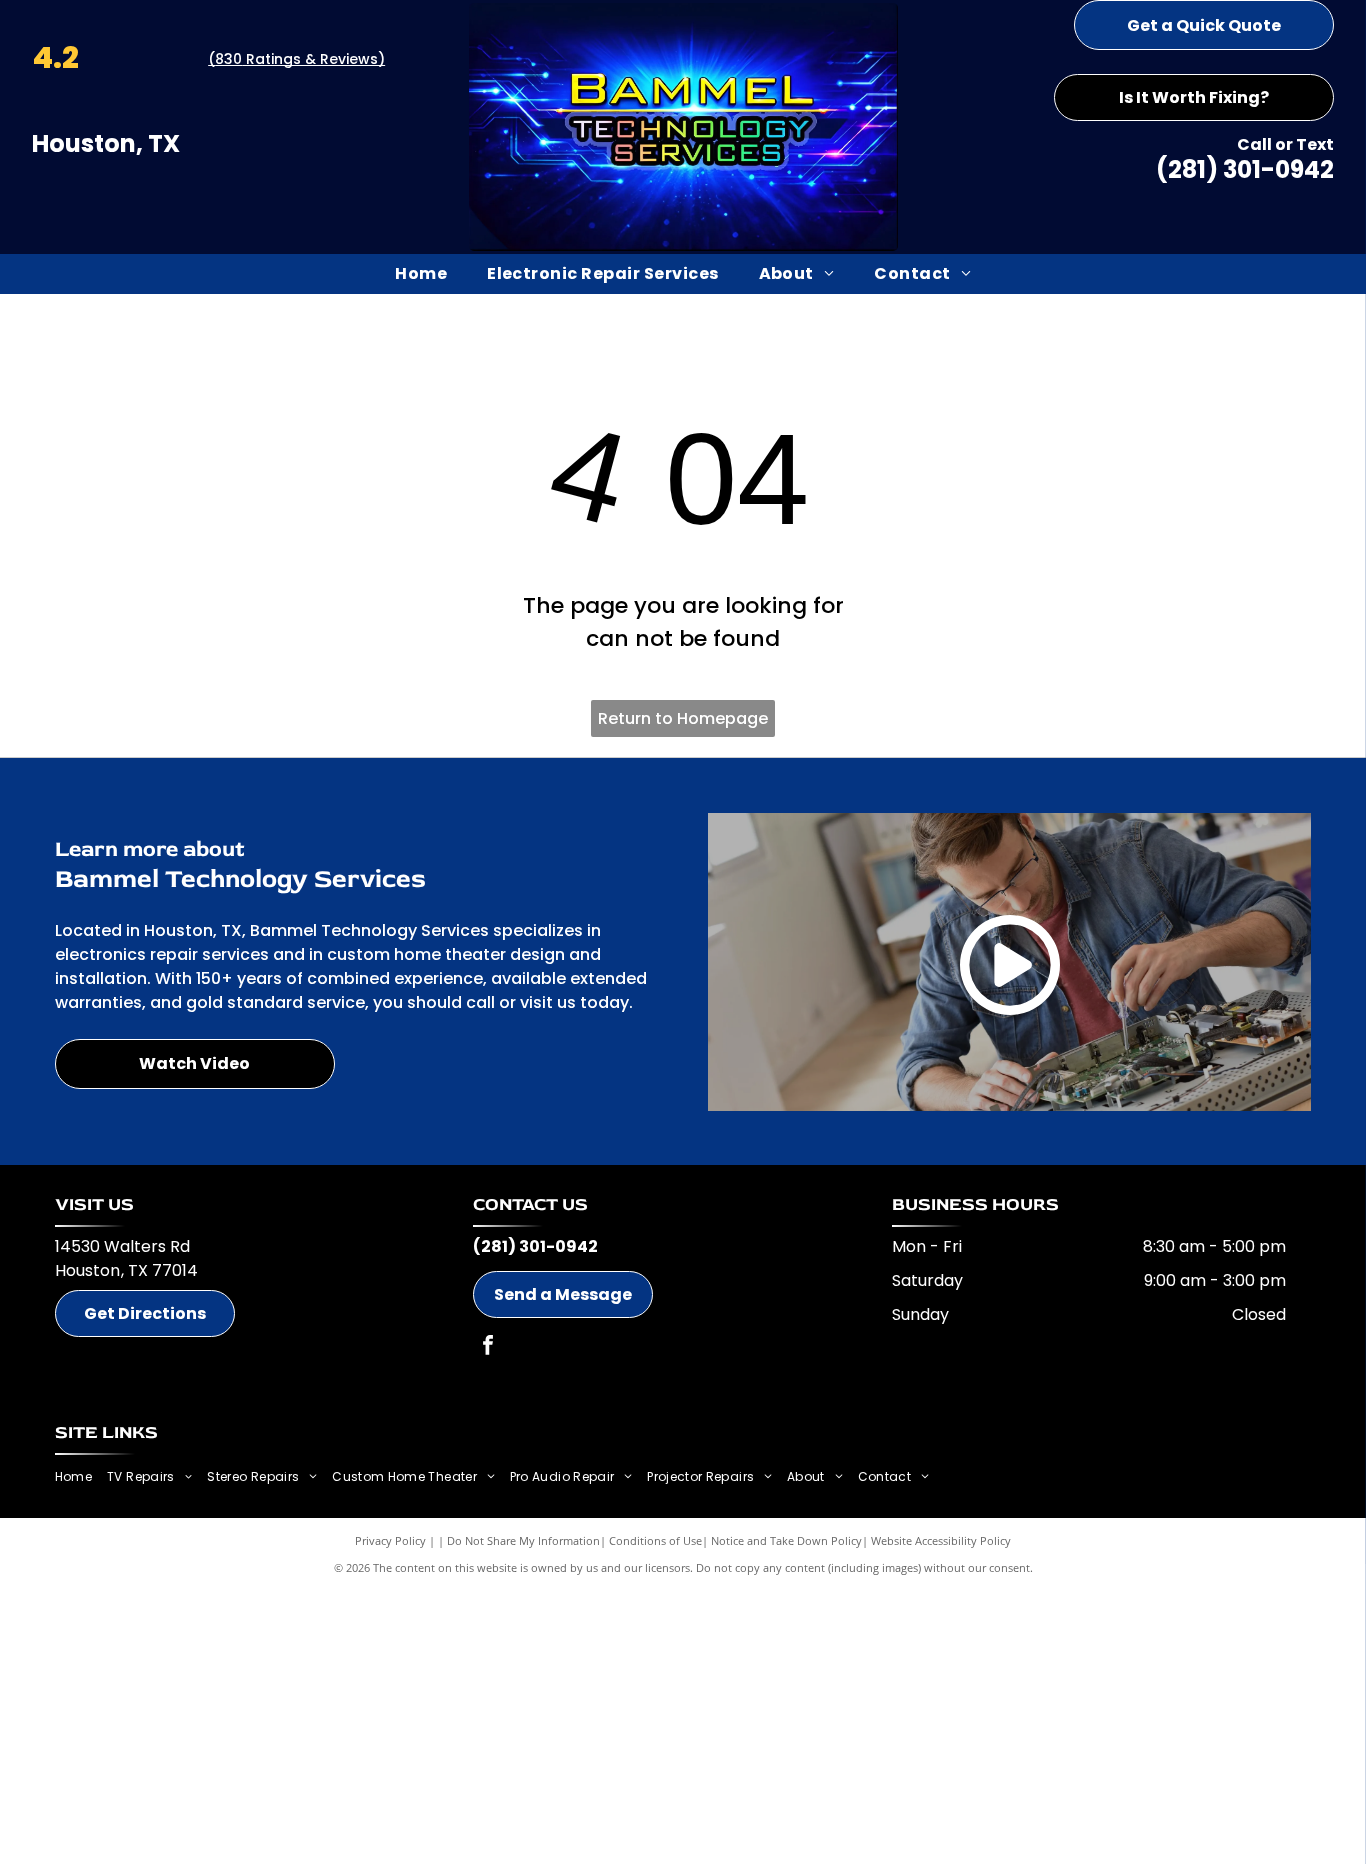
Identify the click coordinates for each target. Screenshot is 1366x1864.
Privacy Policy (390, 1540)
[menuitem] (421, 274)
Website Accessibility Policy (941, 1540)
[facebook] (488, 1347)
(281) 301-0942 (1245, 169)
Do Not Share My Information (523, 1540)
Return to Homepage (683, 718)
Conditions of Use (655, 1540)
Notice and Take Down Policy (786, 1540)
